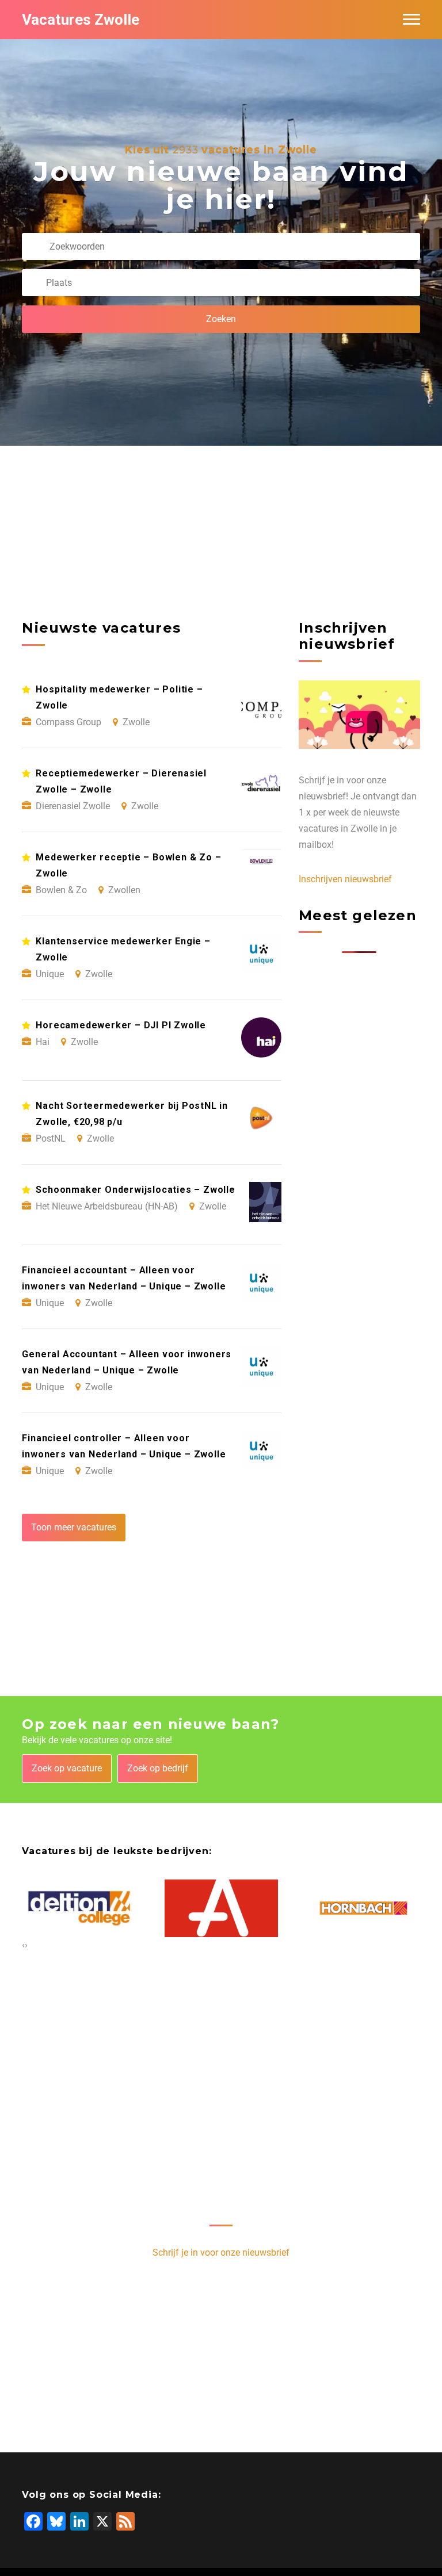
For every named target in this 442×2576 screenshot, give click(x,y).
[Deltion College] (79, 1908)
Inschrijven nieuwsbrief (345, 879)
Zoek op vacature (67, 1768)
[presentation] (23, 1945)
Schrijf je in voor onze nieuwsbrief (221, 2252)
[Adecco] (221, 1908)
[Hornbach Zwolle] (363, 1908)
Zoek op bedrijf (158, 1768)
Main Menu (411, 20)
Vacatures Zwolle (81, 20)
